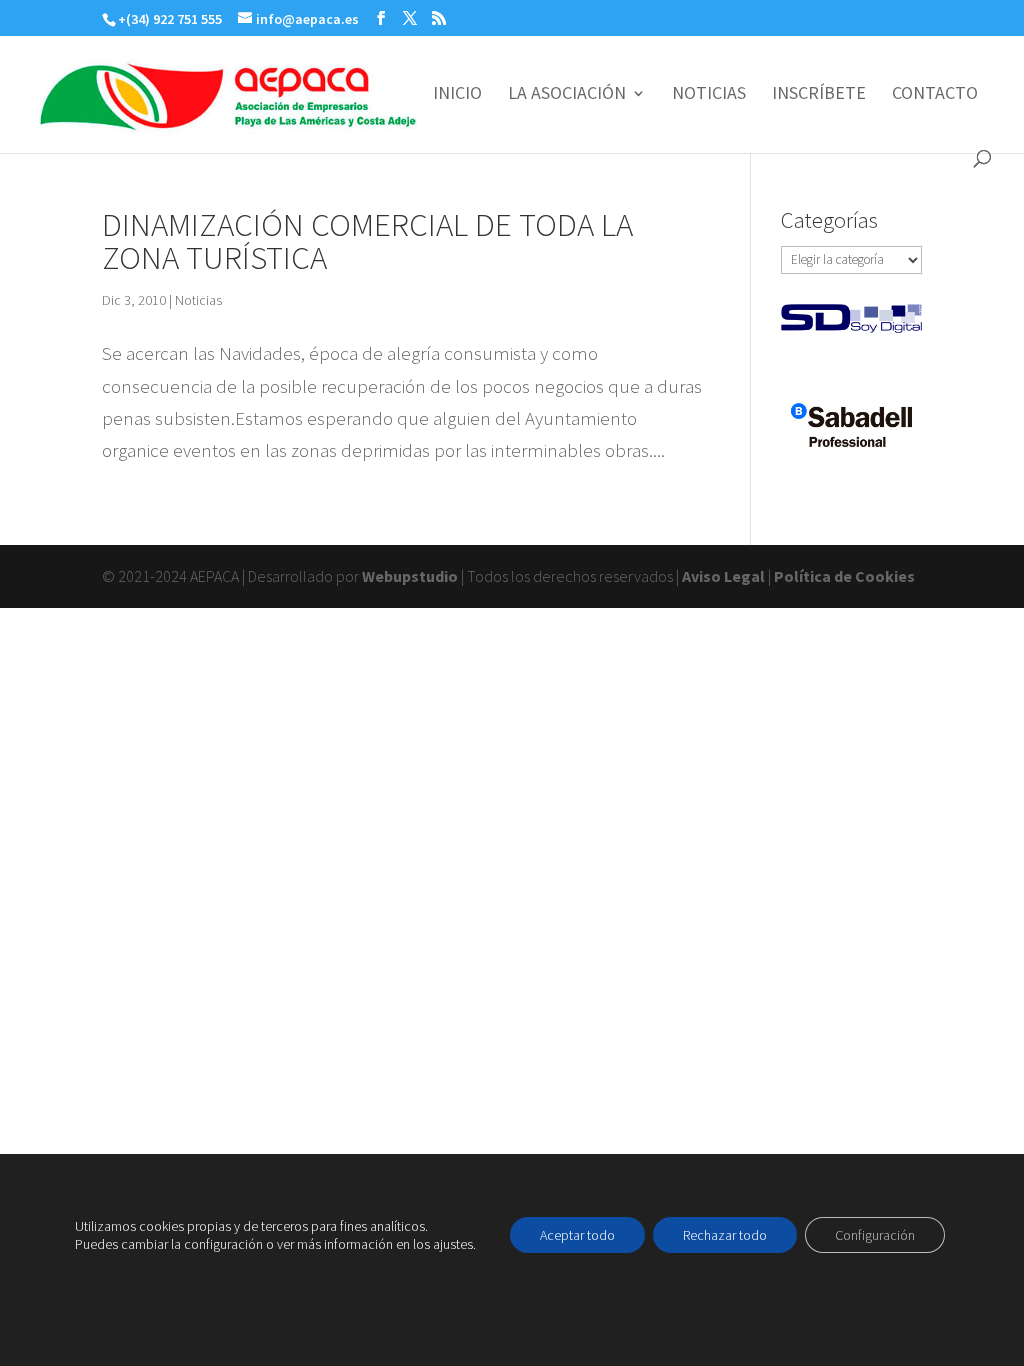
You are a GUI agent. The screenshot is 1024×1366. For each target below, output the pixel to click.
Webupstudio (410, 576)
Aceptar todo (577, 1235)
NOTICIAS (709, 95)
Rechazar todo (725, 1235)
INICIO (457, 95)
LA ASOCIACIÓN (567, 95)
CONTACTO (935, 95)
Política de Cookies (844, 576)
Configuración (875, 1235)
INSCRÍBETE (819, 95)
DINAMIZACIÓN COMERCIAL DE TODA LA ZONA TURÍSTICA (367, 241)
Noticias (198, 300)
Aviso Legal (723, 576)
